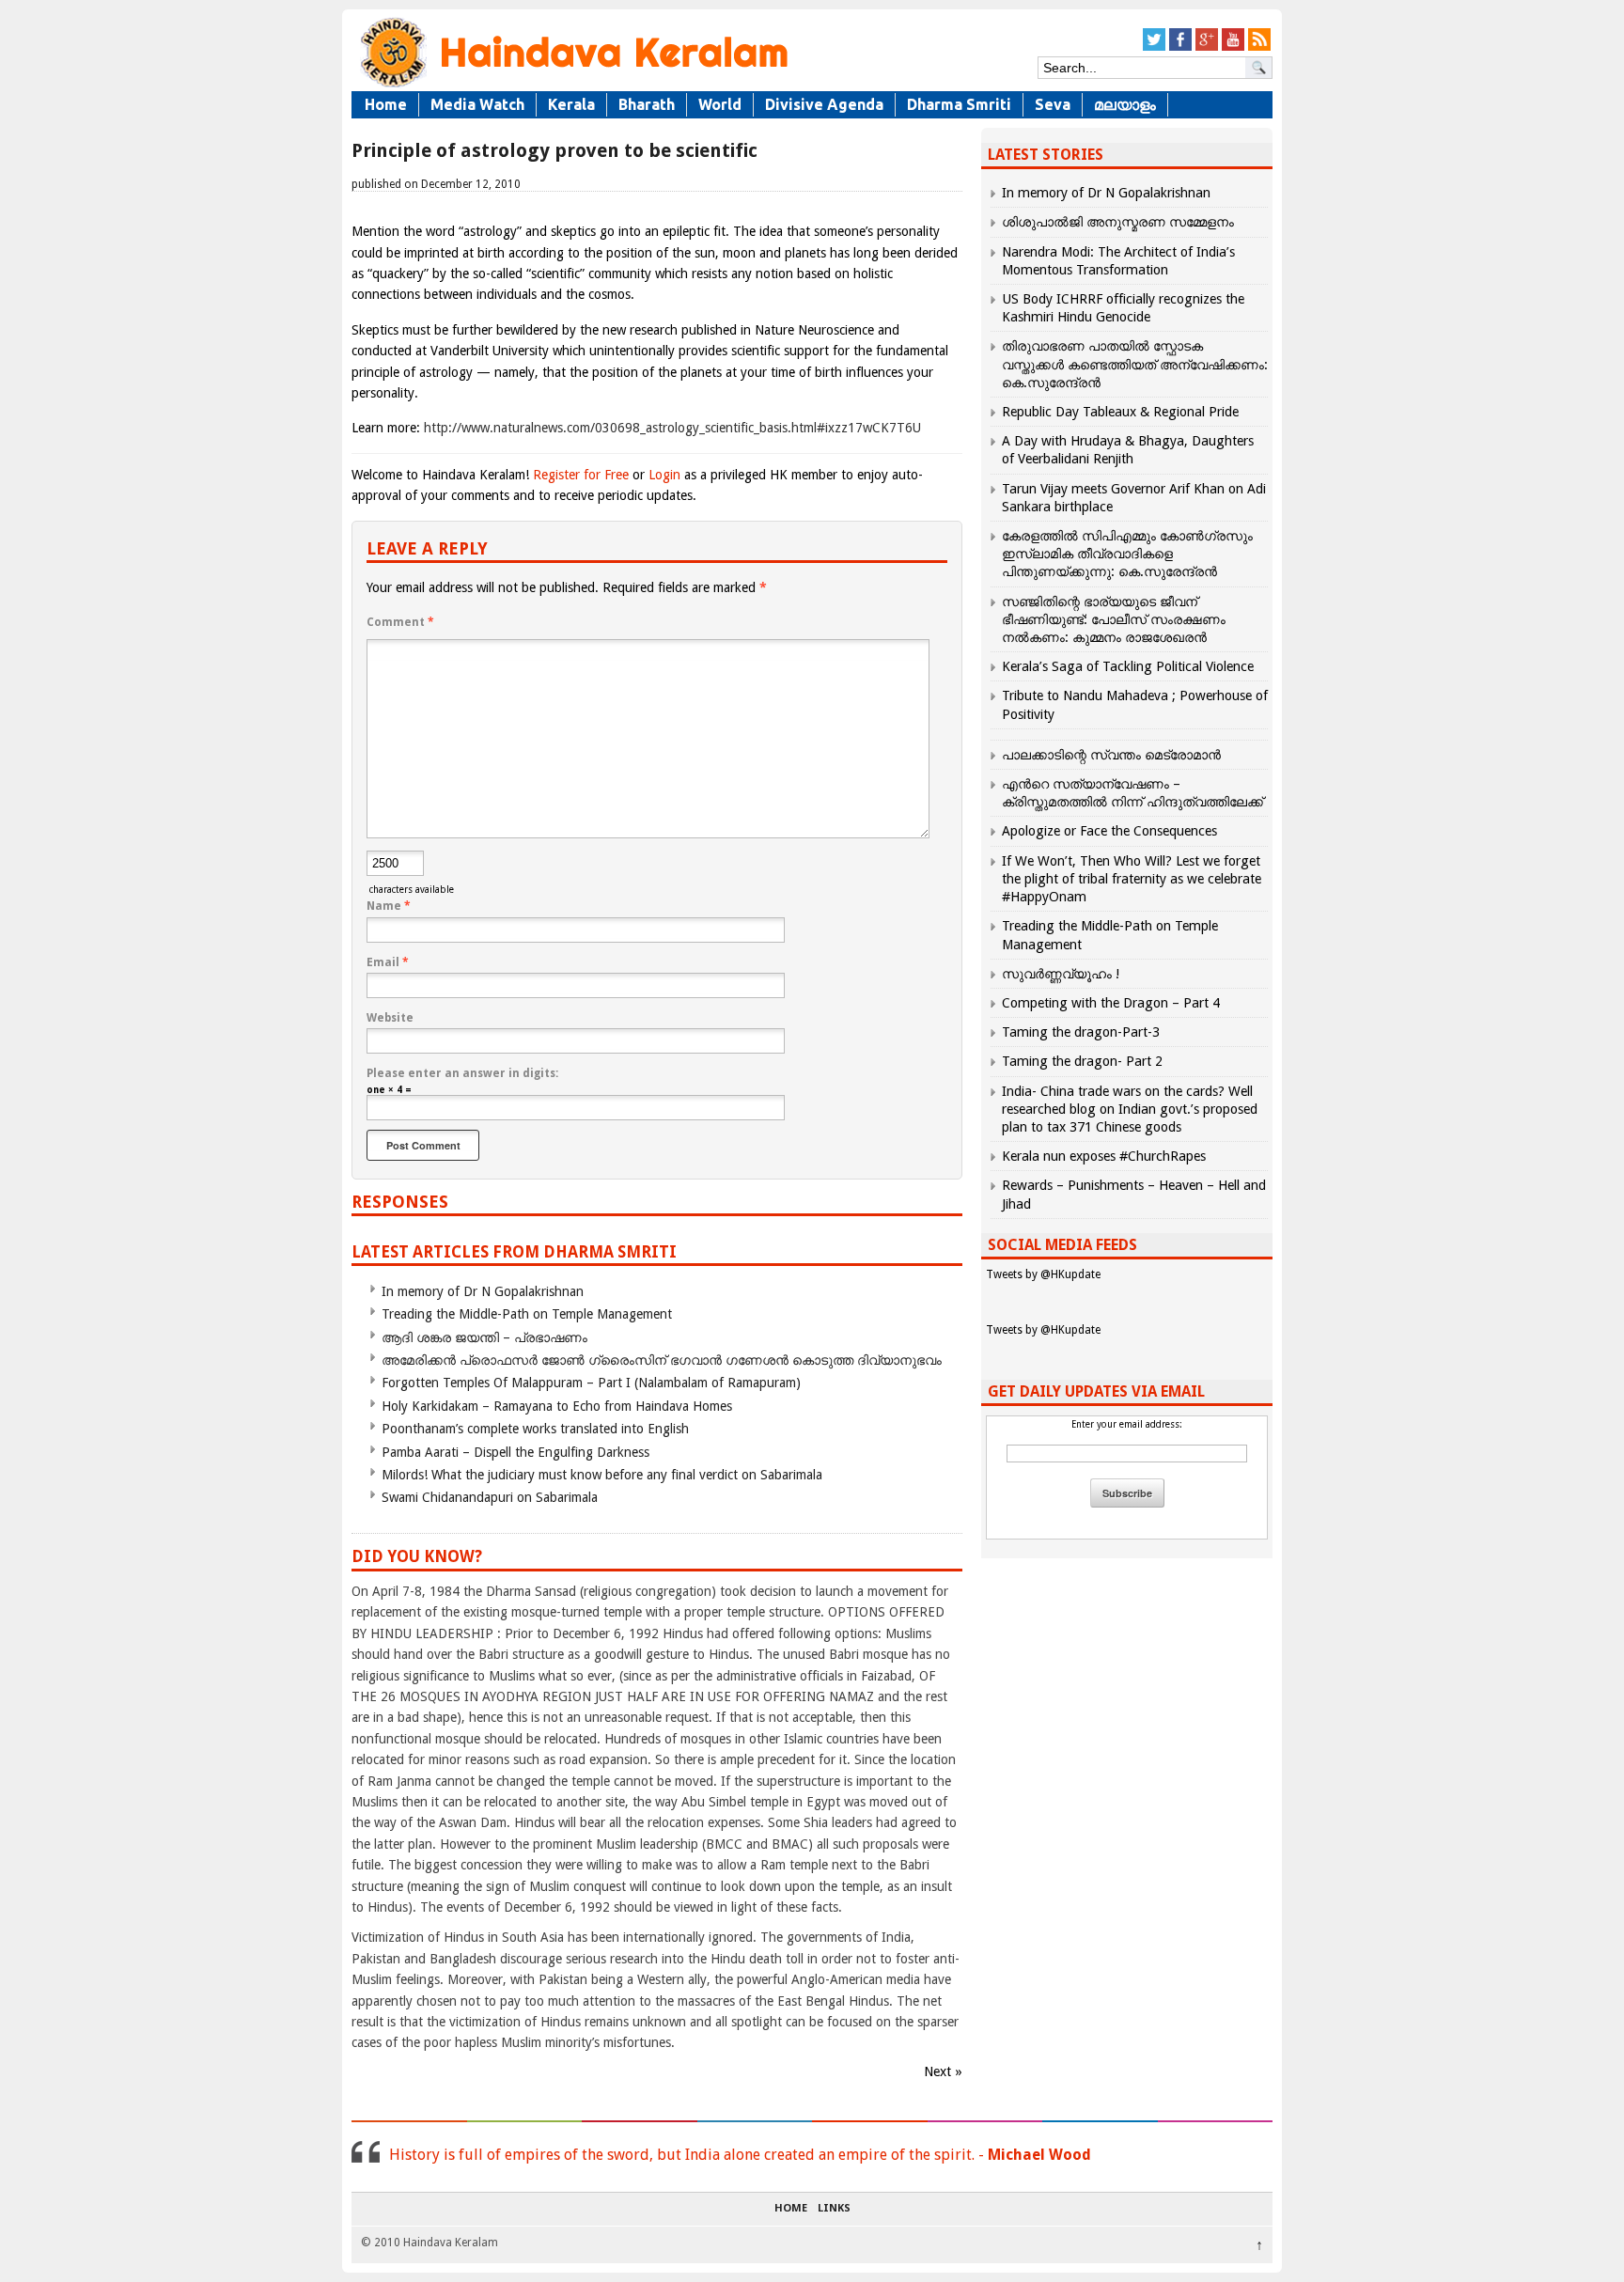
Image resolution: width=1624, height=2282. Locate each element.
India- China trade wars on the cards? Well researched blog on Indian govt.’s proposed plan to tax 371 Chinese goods (1130, 1109)
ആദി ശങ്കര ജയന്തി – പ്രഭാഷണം (484, 1337)
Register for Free (581, 475)
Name (389, 906)
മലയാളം (1125, 104)
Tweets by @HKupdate (1043, 1274)
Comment (400, 622)
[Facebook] (1180, 47)
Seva (1053, 104)
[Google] (1207, 47)
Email (388, 962)
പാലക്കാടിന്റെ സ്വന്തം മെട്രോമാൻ (1111, 755)
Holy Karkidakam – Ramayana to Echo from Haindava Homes (557, 1406)
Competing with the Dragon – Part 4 (1111, 1003)
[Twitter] (1154, 47)
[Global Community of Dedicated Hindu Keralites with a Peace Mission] (572, 86)
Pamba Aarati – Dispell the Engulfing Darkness (515, 1452)
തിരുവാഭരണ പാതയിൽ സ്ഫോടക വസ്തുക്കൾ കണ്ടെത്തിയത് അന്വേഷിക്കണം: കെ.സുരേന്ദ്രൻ (1135, 364)
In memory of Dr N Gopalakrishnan (483, 1291)
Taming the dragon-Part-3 (1081, 1032)
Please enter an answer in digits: (462, 1073)
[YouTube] (1233, 47)
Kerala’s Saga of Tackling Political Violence (1128, 666)
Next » (943, 2071)
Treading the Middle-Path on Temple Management (527, 1314)
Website (390, 1018)
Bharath (647, 104)
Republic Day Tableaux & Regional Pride (1120, 412)
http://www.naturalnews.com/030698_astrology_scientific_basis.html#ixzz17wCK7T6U (672, 428)
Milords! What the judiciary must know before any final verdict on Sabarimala (602, 1475)
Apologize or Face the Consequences (1109, 831)
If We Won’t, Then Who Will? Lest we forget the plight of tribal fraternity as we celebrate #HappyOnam (1132, 879)
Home (386, 104)
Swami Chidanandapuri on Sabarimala (490, 1497)
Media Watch (477, 104)
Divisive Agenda (824, 104)
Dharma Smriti (959, 104)
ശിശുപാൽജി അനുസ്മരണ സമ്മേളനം (1118, 222)
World (720, 104)
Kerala (571, 104)
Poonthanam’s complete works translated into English (535, 1429)
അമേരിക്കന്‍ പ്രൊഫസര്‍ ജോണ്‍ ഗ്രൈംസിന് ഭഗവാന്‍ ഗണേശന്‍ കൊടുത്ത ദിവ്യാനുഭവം (662, 1360)
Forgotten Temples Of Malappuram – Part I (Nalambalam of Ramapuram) (591, 1383)
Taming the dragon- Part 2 (1082, 1061)
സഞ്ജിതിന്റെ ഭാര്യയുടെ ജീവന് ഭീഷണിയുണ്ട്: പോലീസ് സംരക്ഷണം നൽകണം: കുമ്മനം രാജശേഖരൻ (1114, 619)
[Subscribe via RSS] (1259, 47)
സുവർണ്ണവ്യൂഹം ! (1061, 974)
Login (664, 475)
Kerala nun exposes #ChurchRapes (1104, 1156)
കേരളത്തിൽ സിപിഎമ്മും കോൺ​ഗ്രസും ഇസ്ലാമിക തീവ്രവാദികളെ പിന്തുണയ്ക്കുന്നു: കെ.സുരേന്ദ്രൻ (1127, 554)
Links (834, 2209)
